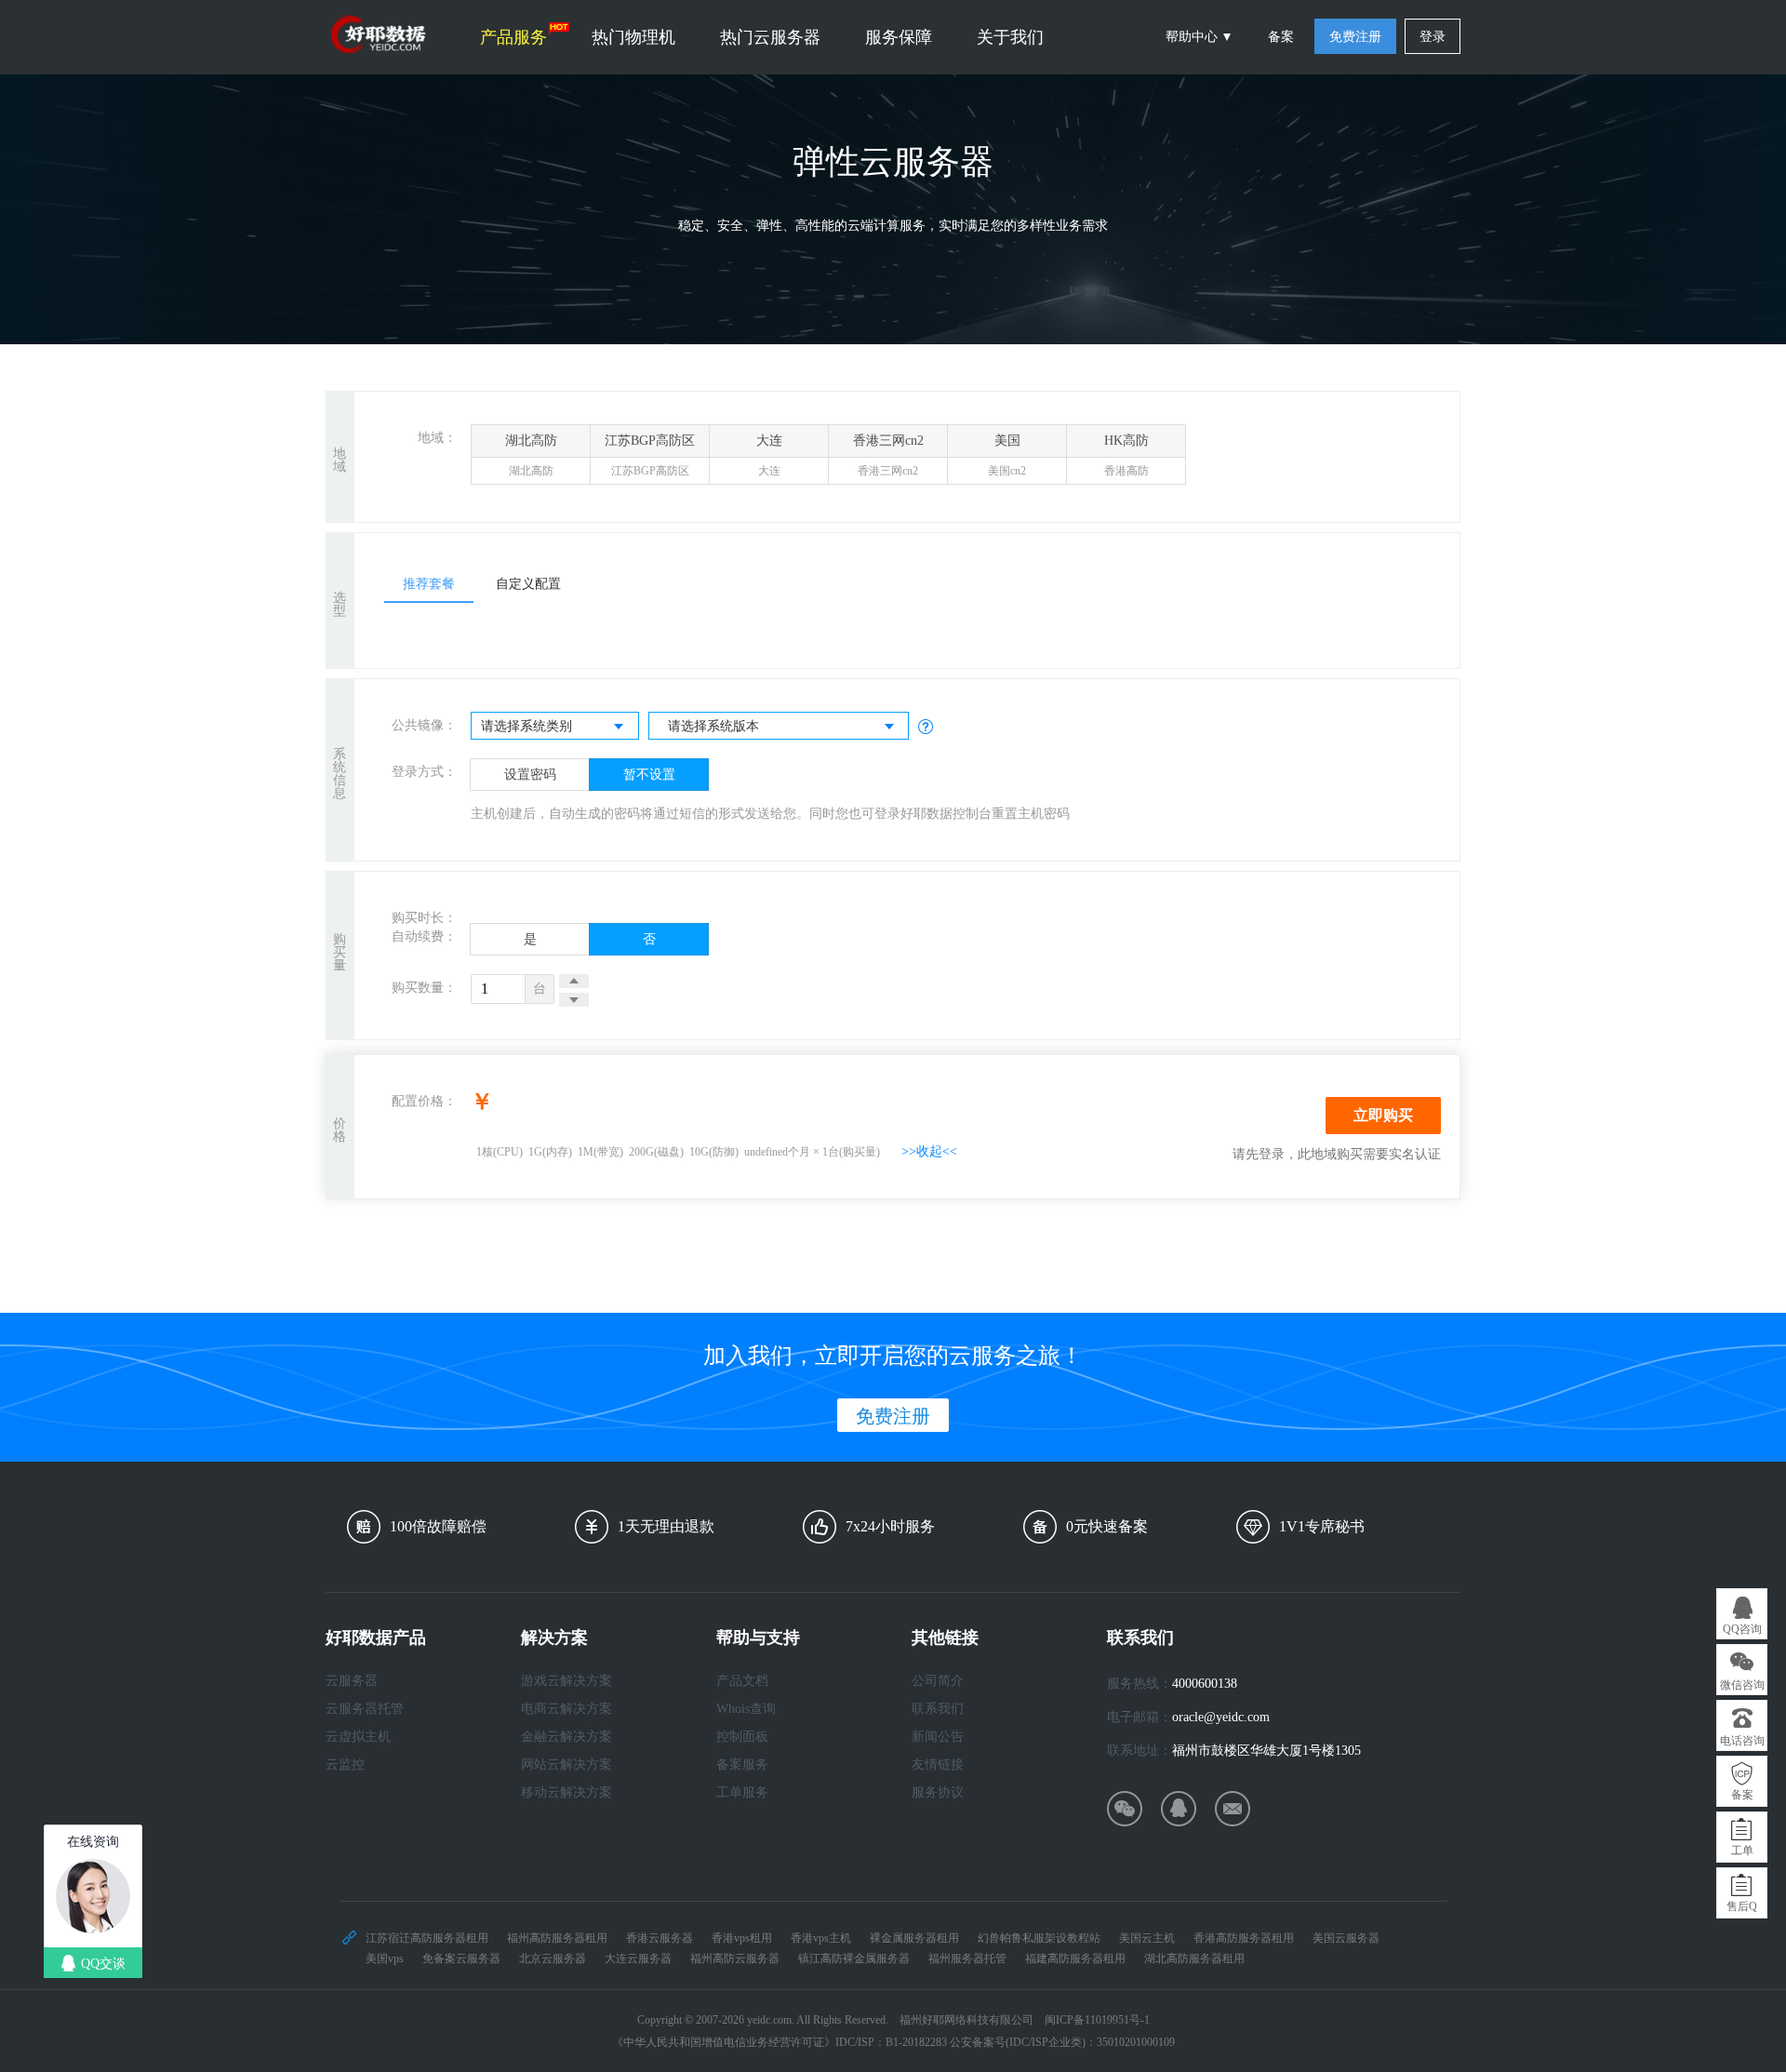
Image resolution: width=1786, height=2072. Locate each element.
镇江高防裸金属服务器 (854, 1958)
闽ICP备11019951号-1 (1097, 2020)
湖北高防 (531, 455)
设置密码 (530, 775)
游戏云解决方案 (566, 1681)
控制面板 (742, 1737)
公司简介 (938, 1681)
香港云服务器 (660, 1938)
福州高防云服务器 (735, 1958)
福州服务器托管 (967, 1958)
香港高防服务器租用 (1244, 1938)
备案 (1281, 37)
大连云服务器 (638, 1958)
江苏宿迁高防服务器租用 (427, 1938)
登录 (1433, 37)
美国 (1007, 455)
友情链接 (938, 1765)
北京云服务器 (553, 1958)
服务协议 (938, 1792)
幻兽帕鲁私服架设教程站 (1039, 1938)
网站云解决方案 (566, 1765)
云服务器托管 (365, 1709)
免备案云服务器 (461, 1958)
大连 (769, 455)
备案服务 (742, 1765)
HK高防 (1126, 455)
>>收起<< (929, 1151)
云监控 (345, 1765)
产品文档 (742, 1681)
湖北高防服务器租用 (1194, 1958)
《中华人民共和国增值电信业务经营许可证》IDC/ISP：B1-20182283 (780, 2042)
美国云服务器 (1346, 1938)
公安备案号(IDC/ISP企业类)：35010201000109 (1062, 2042)
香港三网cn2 (888, 455)
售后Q (1742, 1906)
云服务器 (352, 1681)
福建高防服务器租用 (1075, 1958)
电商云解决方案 (566, 1709)
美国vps (385, 1958)
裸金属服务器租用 (914, 1938)
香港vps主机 (821, 1938)
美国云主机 (1147, 1938)
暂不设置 (649, 775)
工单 (1742, 1851)
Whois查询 (746, 1709)
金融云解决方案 (566, 1737)
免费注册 (1355, 37)
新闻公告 (938, 1737)
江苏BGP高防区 (650, 455)
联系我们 (938, 1709)
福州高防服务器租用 (557, 1938)
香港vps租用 (742, 1938)
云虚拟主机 (358, 1737)
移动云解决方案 (566, 1792)
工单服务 (742, 1792)
